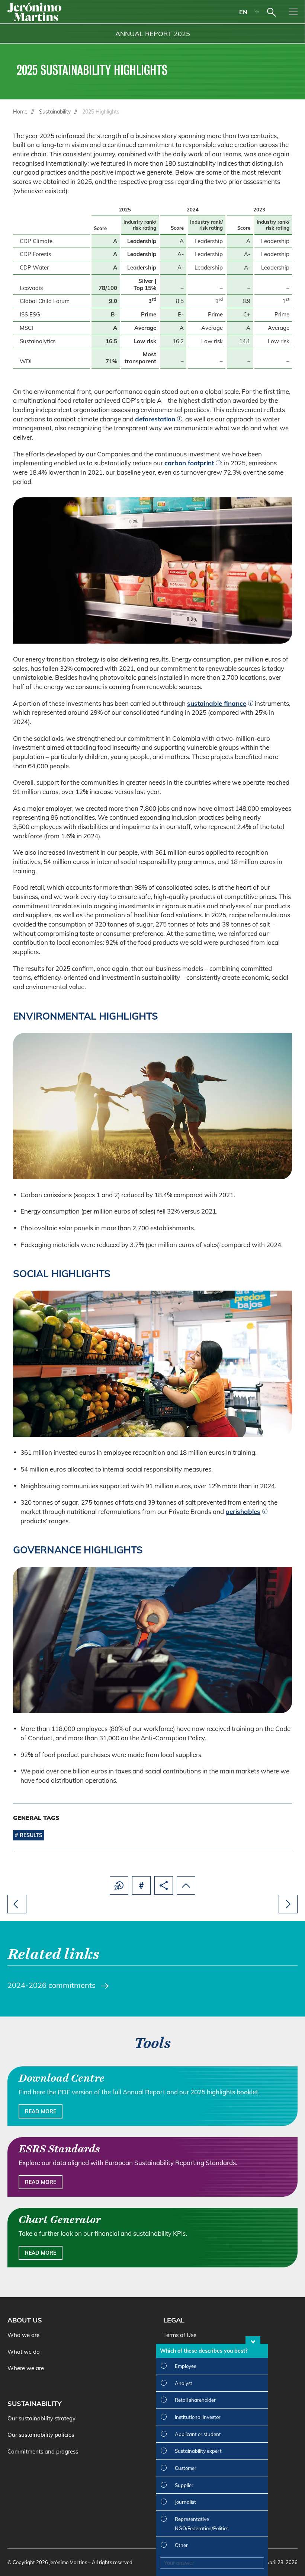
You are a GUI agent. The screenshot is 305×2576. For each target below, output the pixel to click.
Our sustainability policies (41, 2435)
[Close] (253, 2340)
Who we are (23, 2335)
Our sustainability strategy (41, 2418)
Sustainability (55, 112)
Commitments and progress (43, 2451)
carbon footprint (189, 463)
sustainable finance (217, 703)
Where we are (26, 2368)
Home (20, 112)
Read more (41, 2111)
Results (31, 1835)
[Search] (272, 12)
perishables (243, 1512)
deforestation (155, 419)
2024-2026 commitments (52, 1985)
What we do (24, 2352)
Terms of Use (180, 2335)
